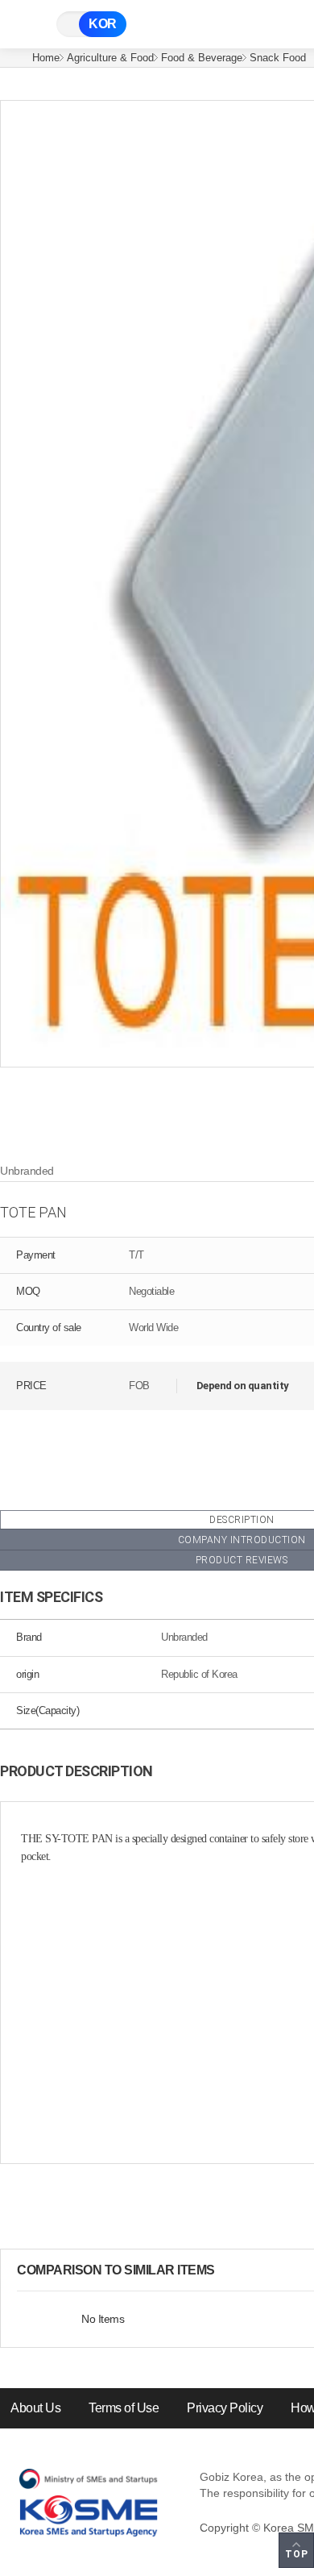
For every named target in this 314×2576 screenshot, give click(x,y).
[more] (228, 2270)
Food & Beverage (202, 58)
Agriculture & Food (110, 58)
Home (46, 58)
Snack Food (278, 58)
